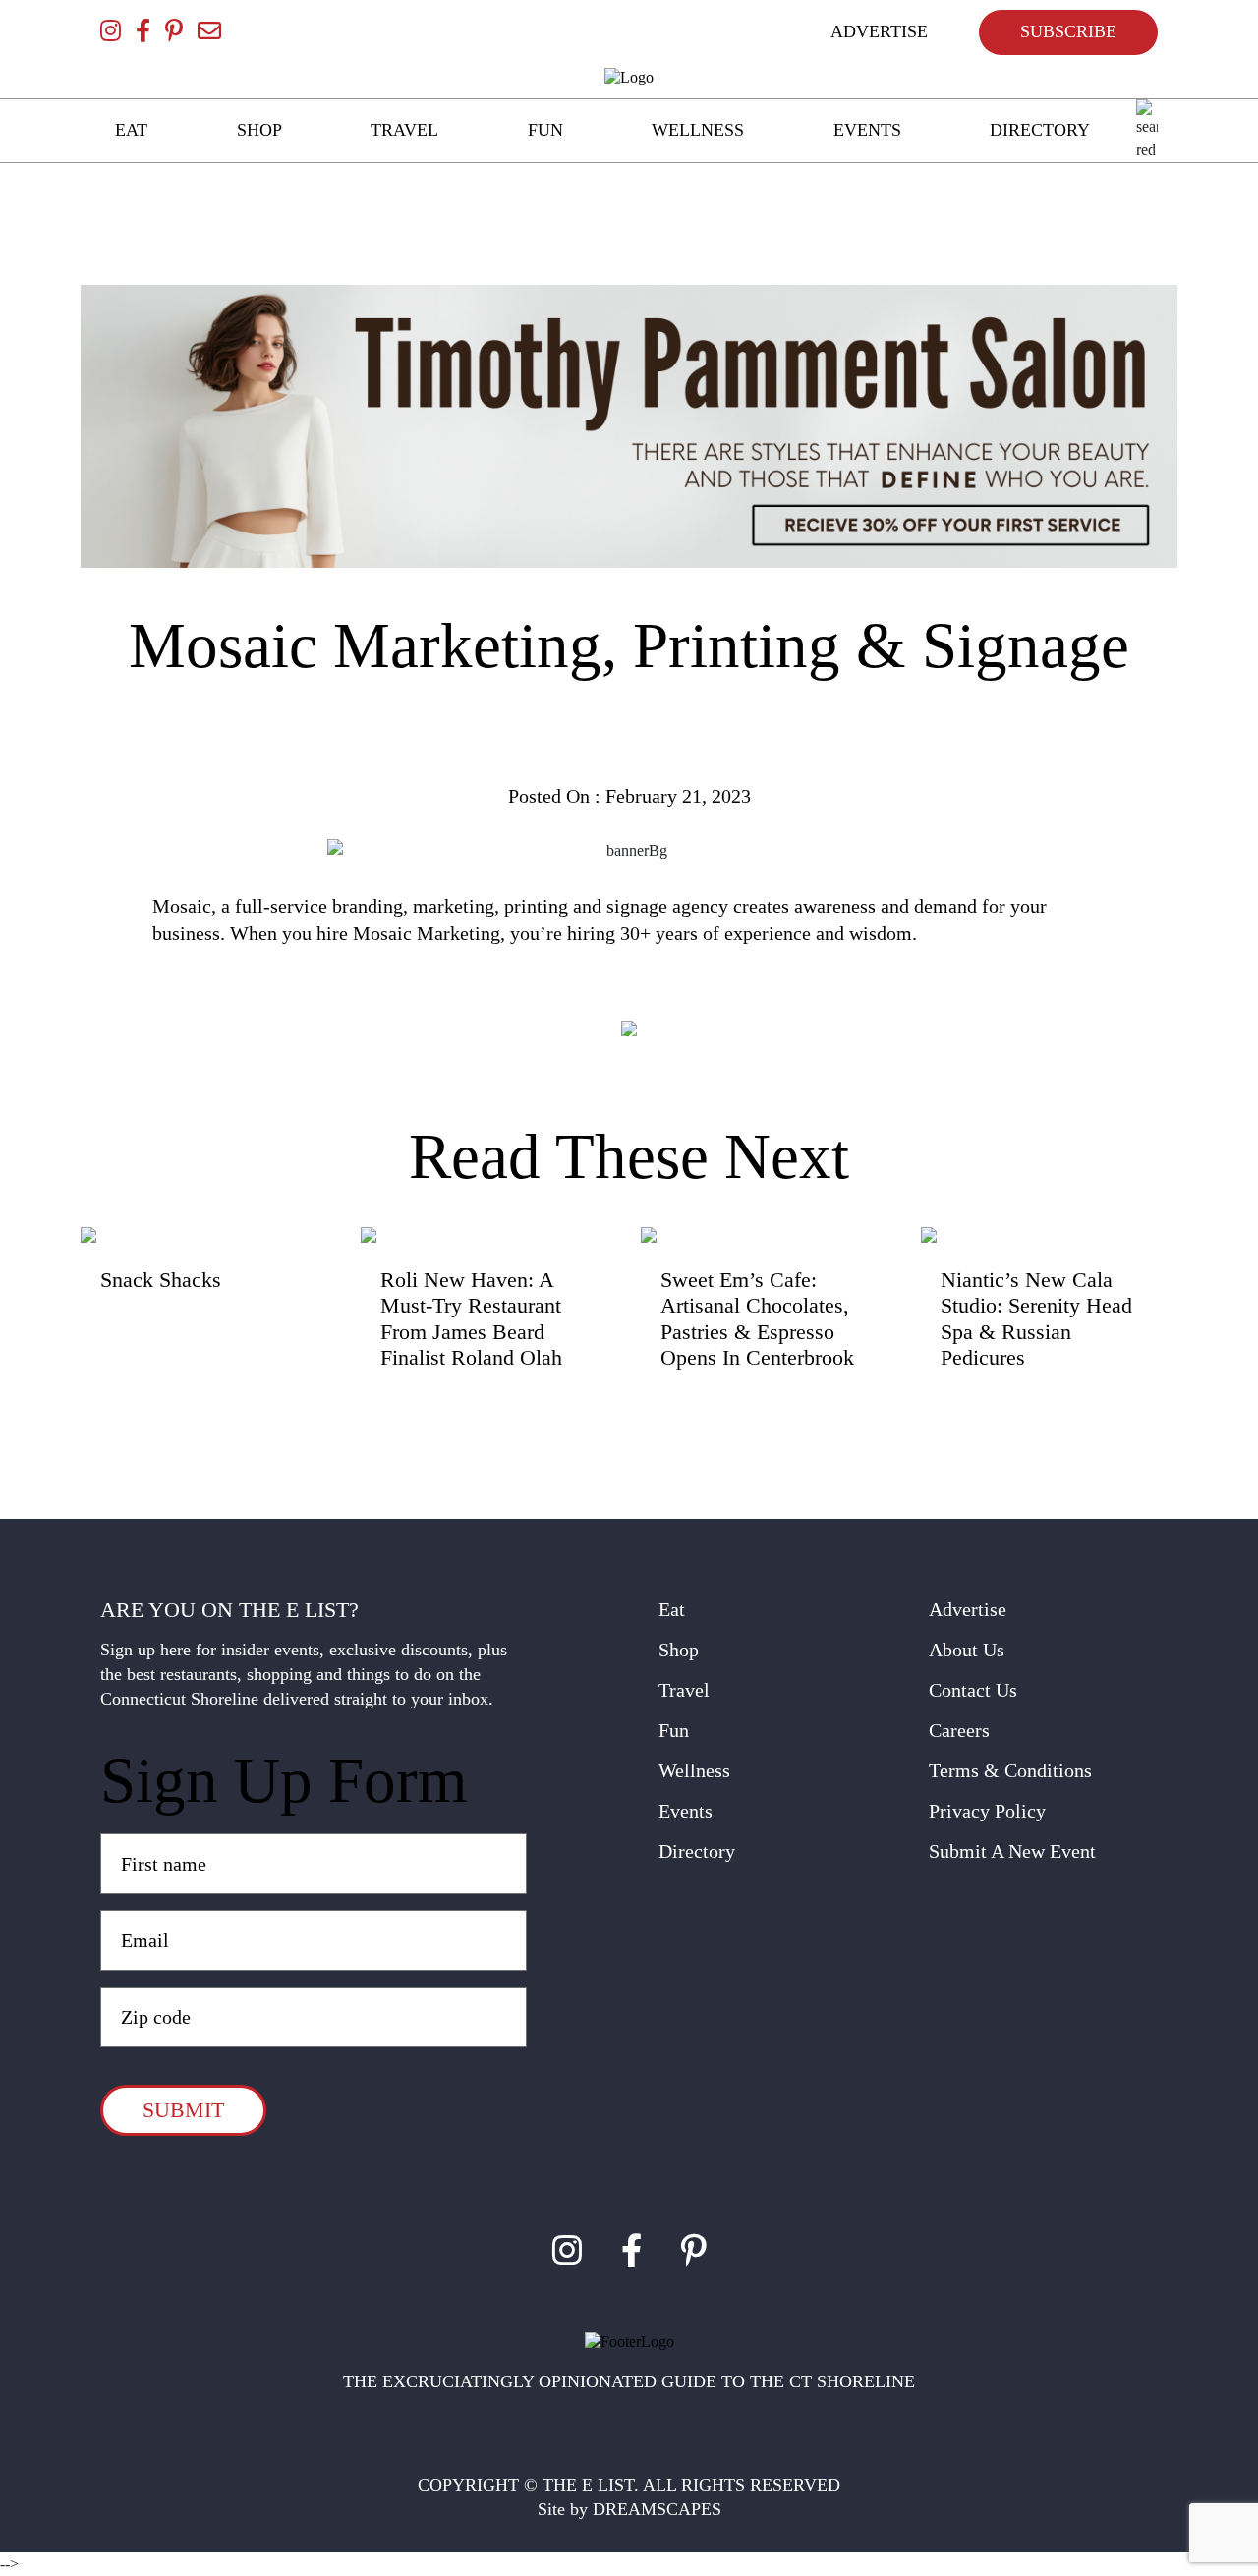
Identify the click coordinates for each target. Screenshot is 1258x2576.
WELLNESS (698, 130)
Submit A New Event (1012, 1851)
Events (686, 1811)
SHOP (259, 130)
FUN (545, 130)
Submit (183, 2110)
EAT (131, 130)
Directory (697, 1851)
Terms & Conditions (1010, 1770)
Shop (679, 1650)
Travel (684, 1690)
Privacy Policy (987, 1811)
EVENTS (867, 130)
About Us (967, 1650)
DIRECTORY (1040, 130)
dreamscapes (657, 2509)
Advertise (968, 1609)
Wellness (694, 1770)
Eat (672, 1609)
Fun (674, 1730)
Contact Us (973, 1690)
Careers (959, 1730)
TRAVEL (404, 130)
